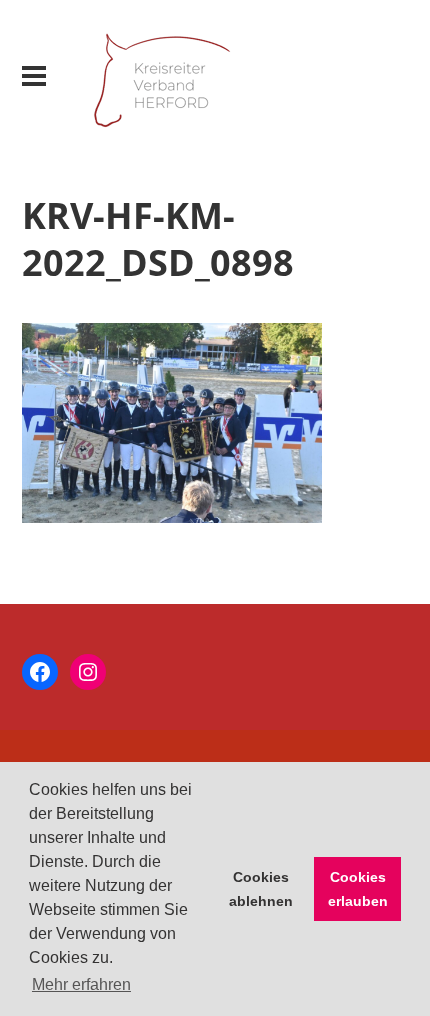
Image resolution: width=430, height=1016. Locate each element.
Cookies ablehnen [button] (261, 889)
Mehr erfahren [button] (81, 984)
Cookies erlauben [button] (358, 889)
